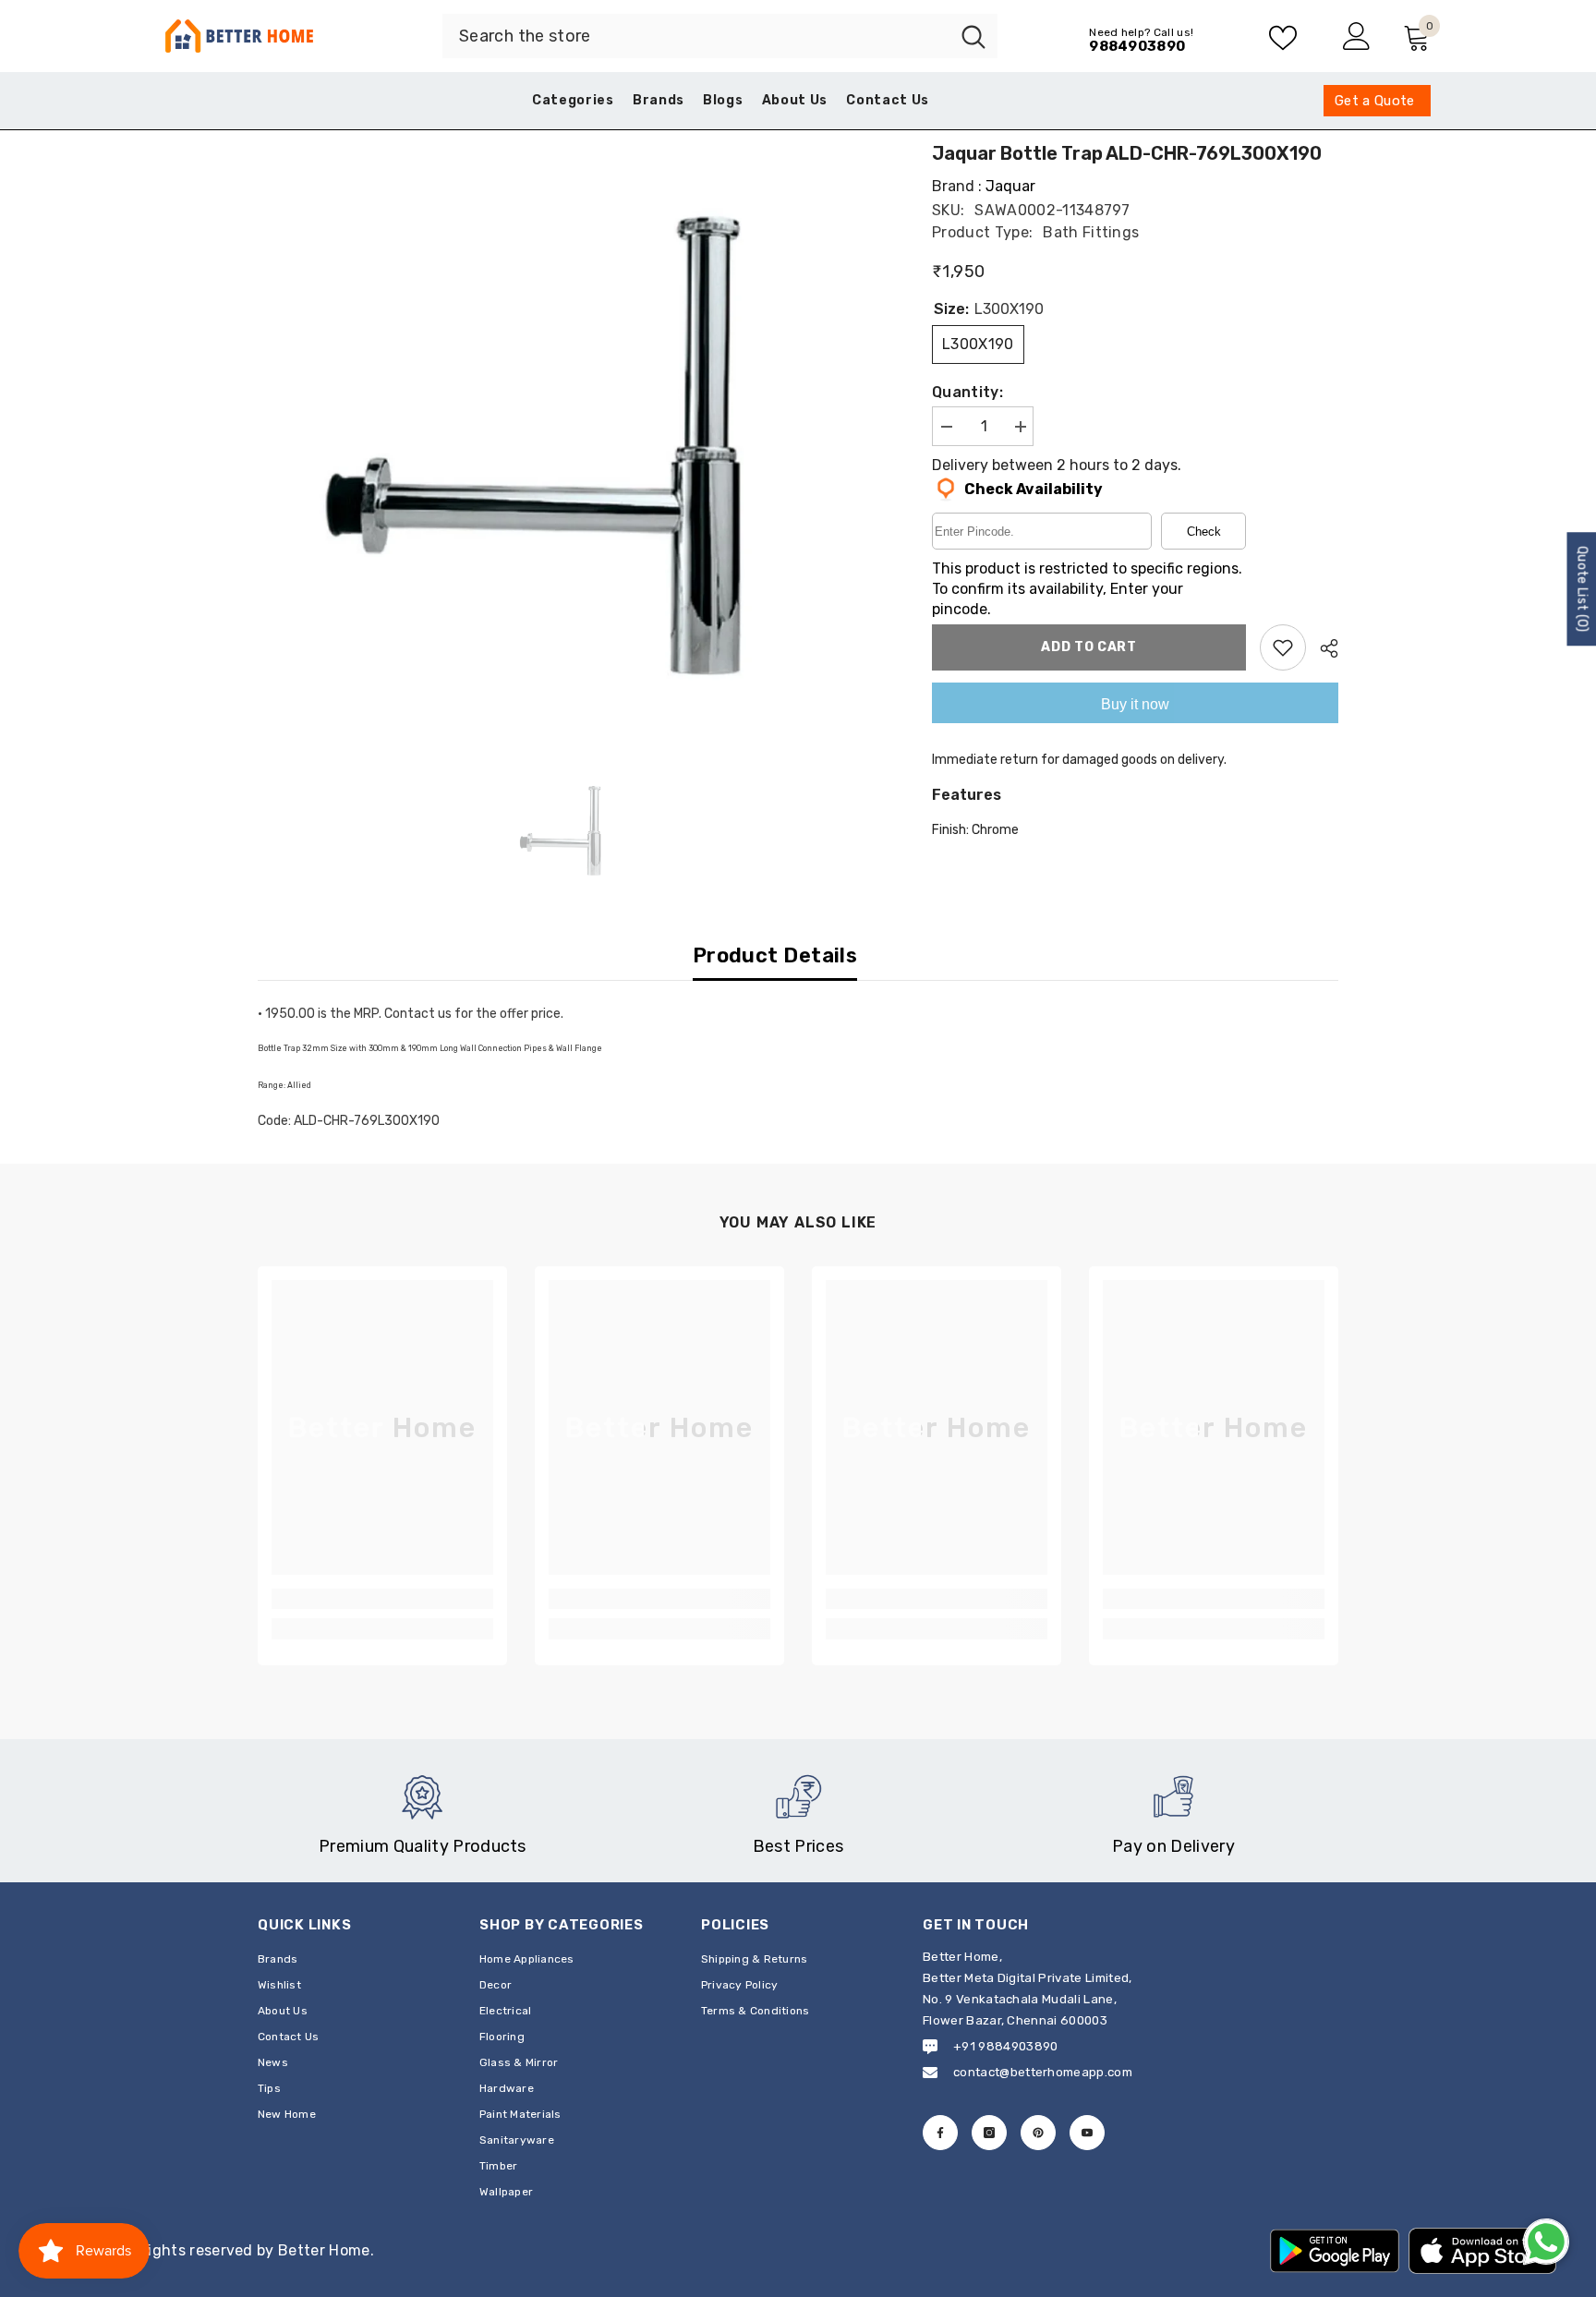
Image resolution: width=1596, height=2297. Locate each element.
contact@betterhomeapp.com (1043, 2072)
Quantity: (967, 392)
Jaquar (1010, 186)
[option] (568, 440)
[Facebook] (940, 2133)
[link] (382, 1599)
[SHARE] (1322, 648)
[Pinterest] (1038, 2133)
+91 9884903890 (1005, 2046)
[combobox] (696, 36)
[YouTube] (1087, 2133)
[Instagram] (989, 2133)
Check (1204, 532)
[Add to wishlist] (1283, 647)
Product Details (775, 955)
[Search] (720, 36)
